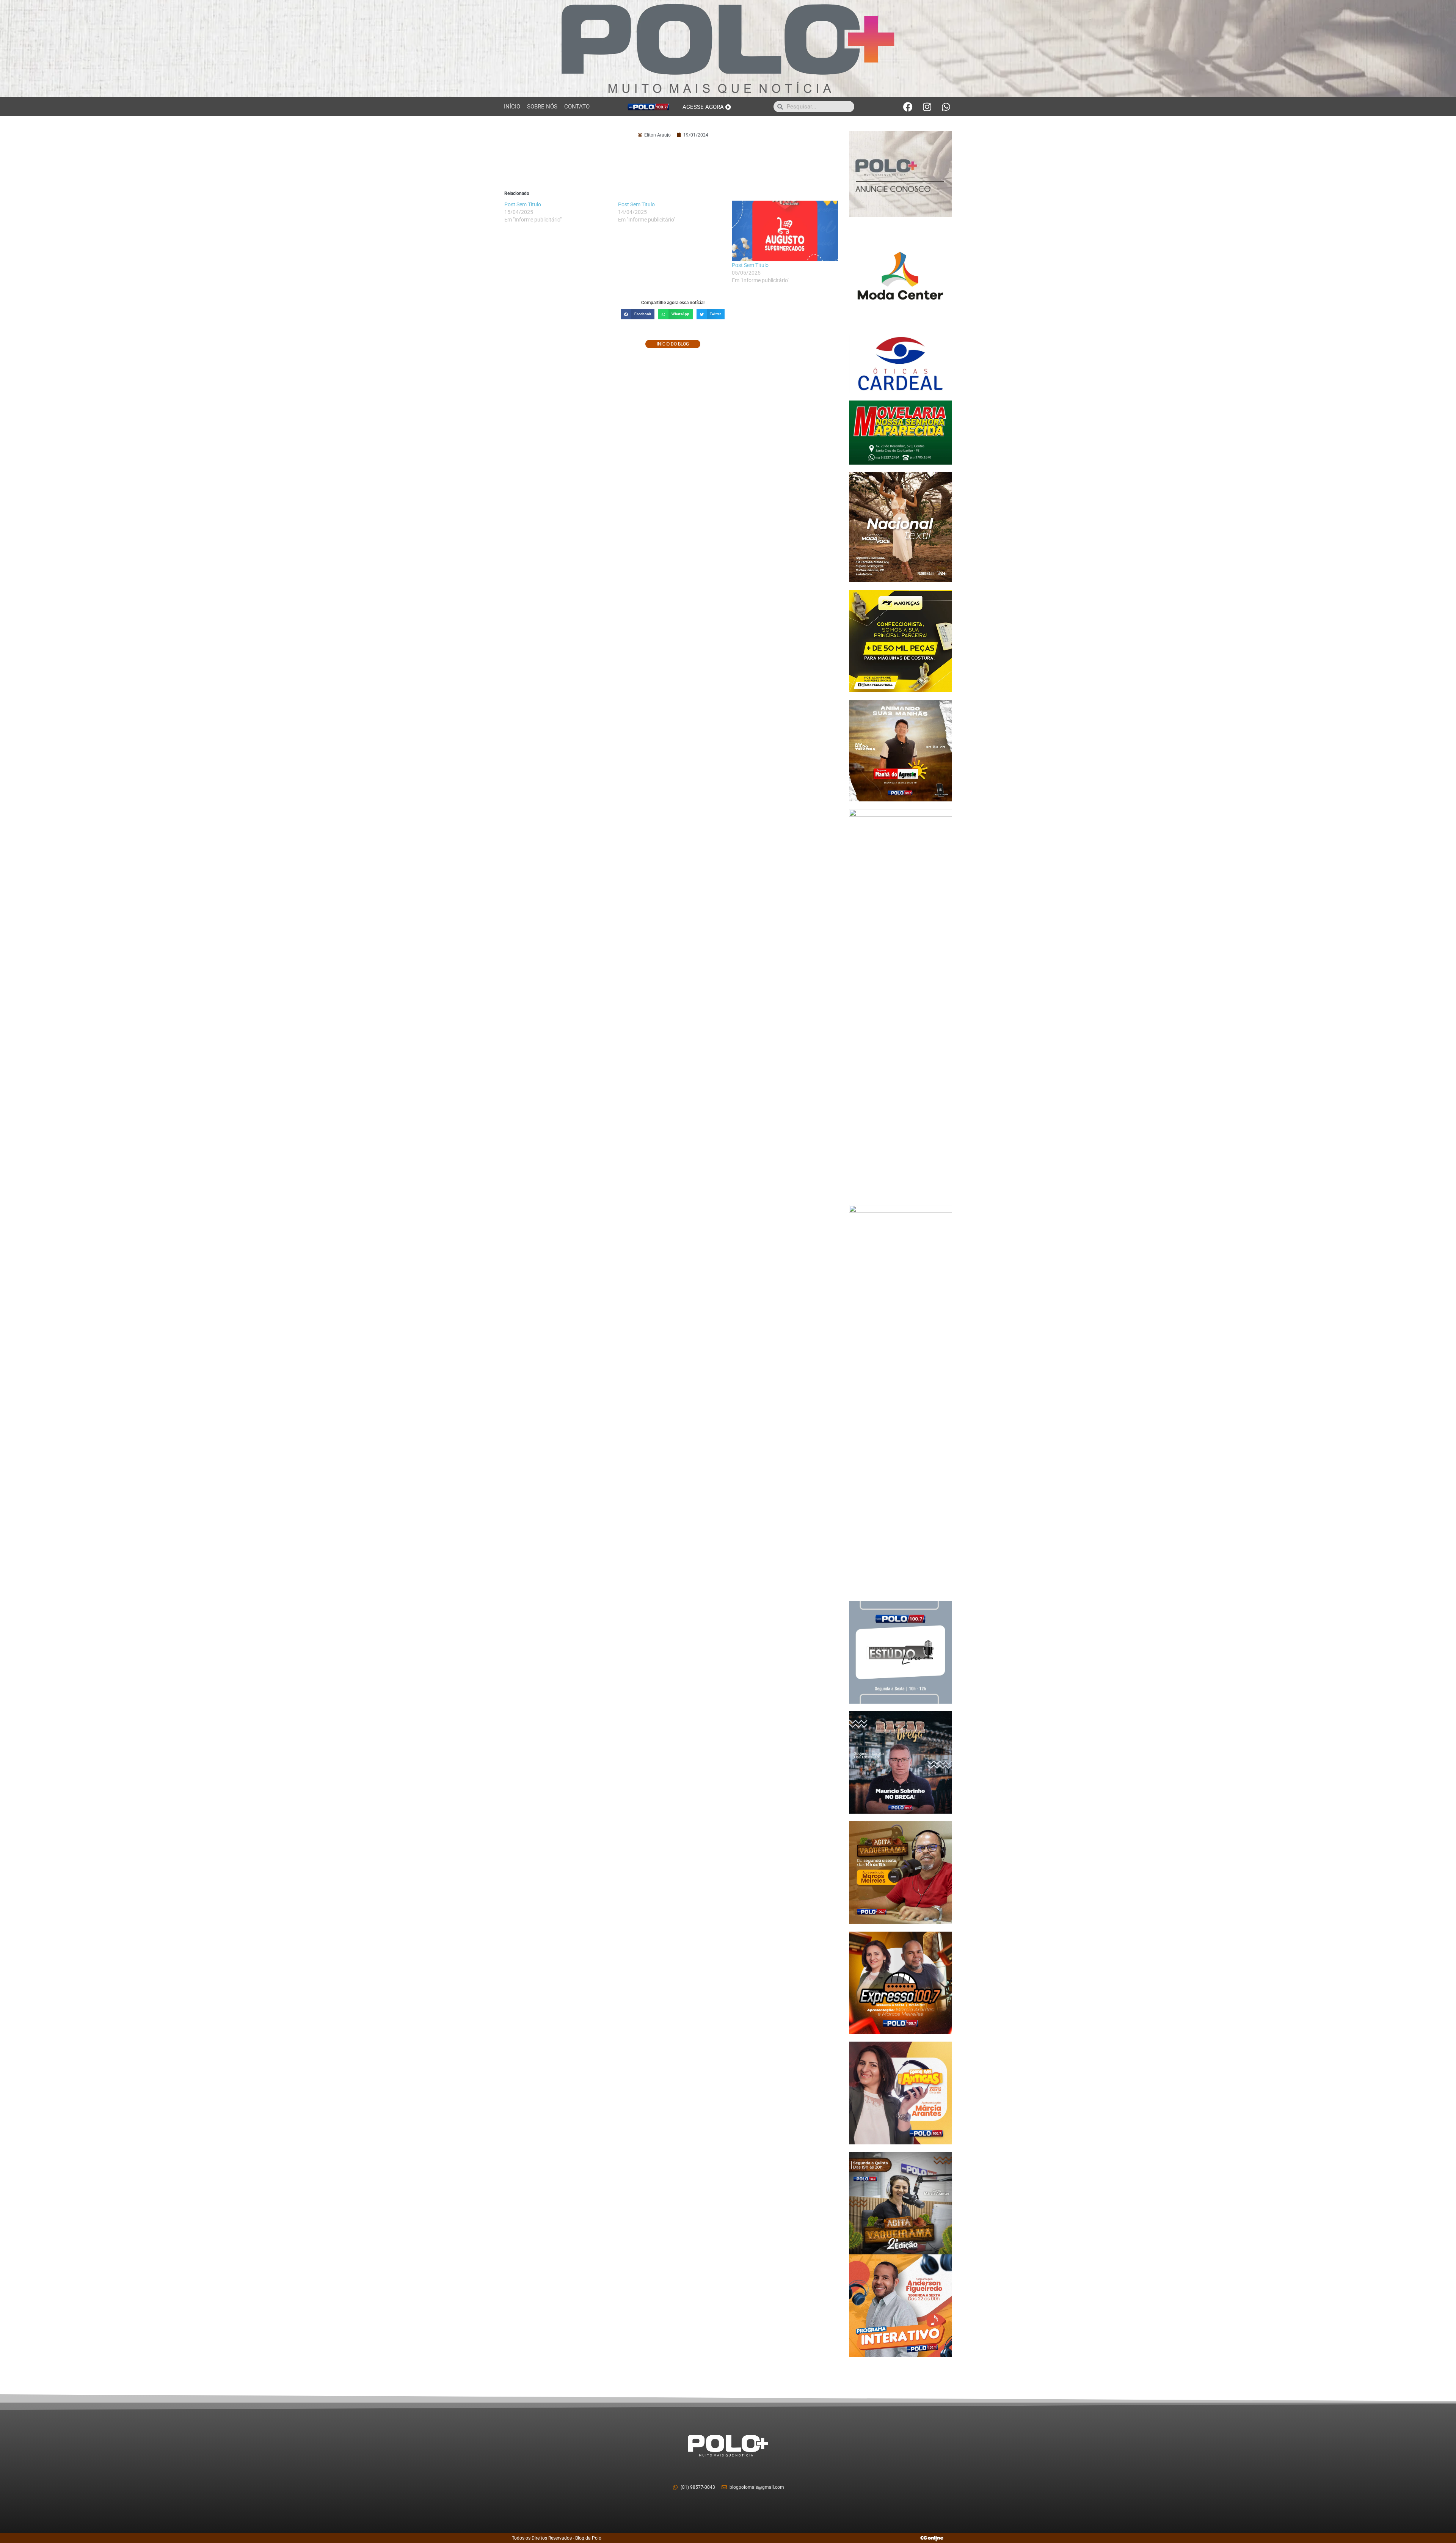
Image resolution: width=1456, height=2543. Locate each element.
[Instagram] (927, 107)
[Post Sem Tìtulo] (785, 231)
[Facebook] (908, 107)
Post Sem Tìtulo (750, 265)
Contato (577, 107)
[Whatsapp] (946, 107)
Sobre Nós (542, 107)
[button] (638, 314)
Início (512, 107)
